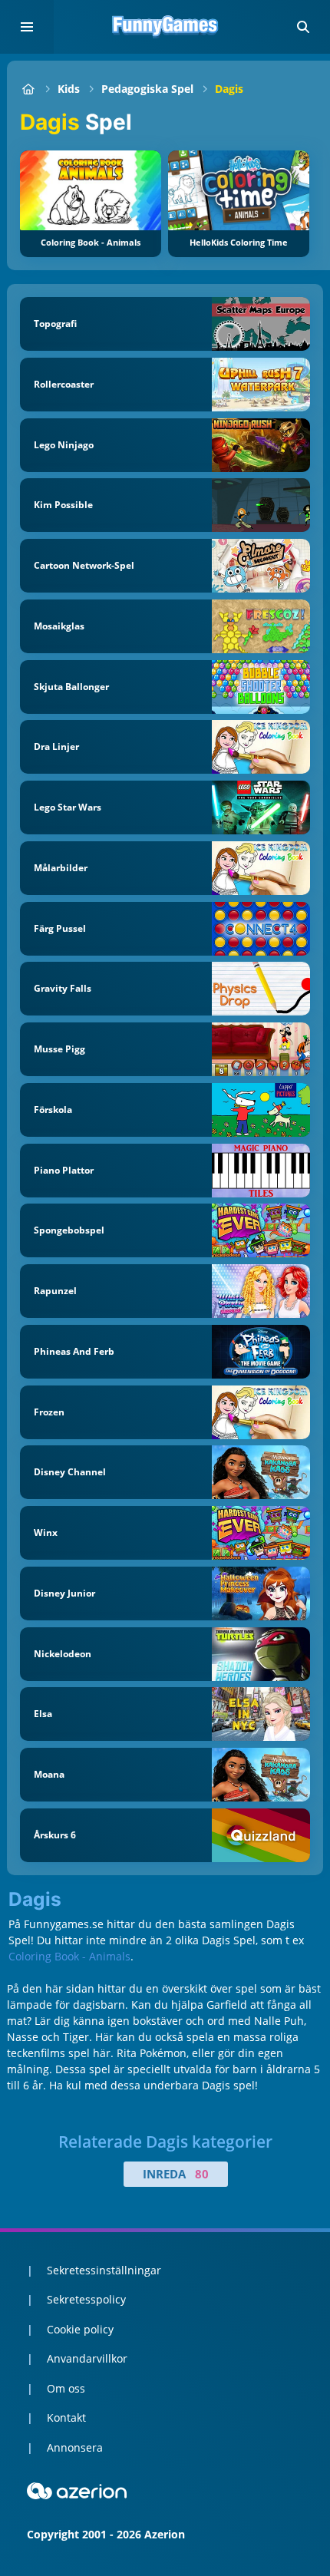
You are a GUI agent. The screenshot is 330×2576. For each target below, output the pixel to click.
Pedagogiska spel (147, 89)
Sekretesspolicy (86, 2299)
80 (202, 2174)
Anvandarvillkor (87, 2358)
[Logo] (165, 27)
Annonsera (75, 2447)
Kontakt (66, 2417)
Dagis (229, 89)
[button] (303, 27)
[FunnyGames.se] (28, 89)
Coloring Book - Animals (69, 1956)
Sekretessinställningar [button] (104, 2270)
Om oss (66, 2388)
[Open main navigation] (27, 27)
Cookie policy (80, 2329)
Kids (69, 89)
